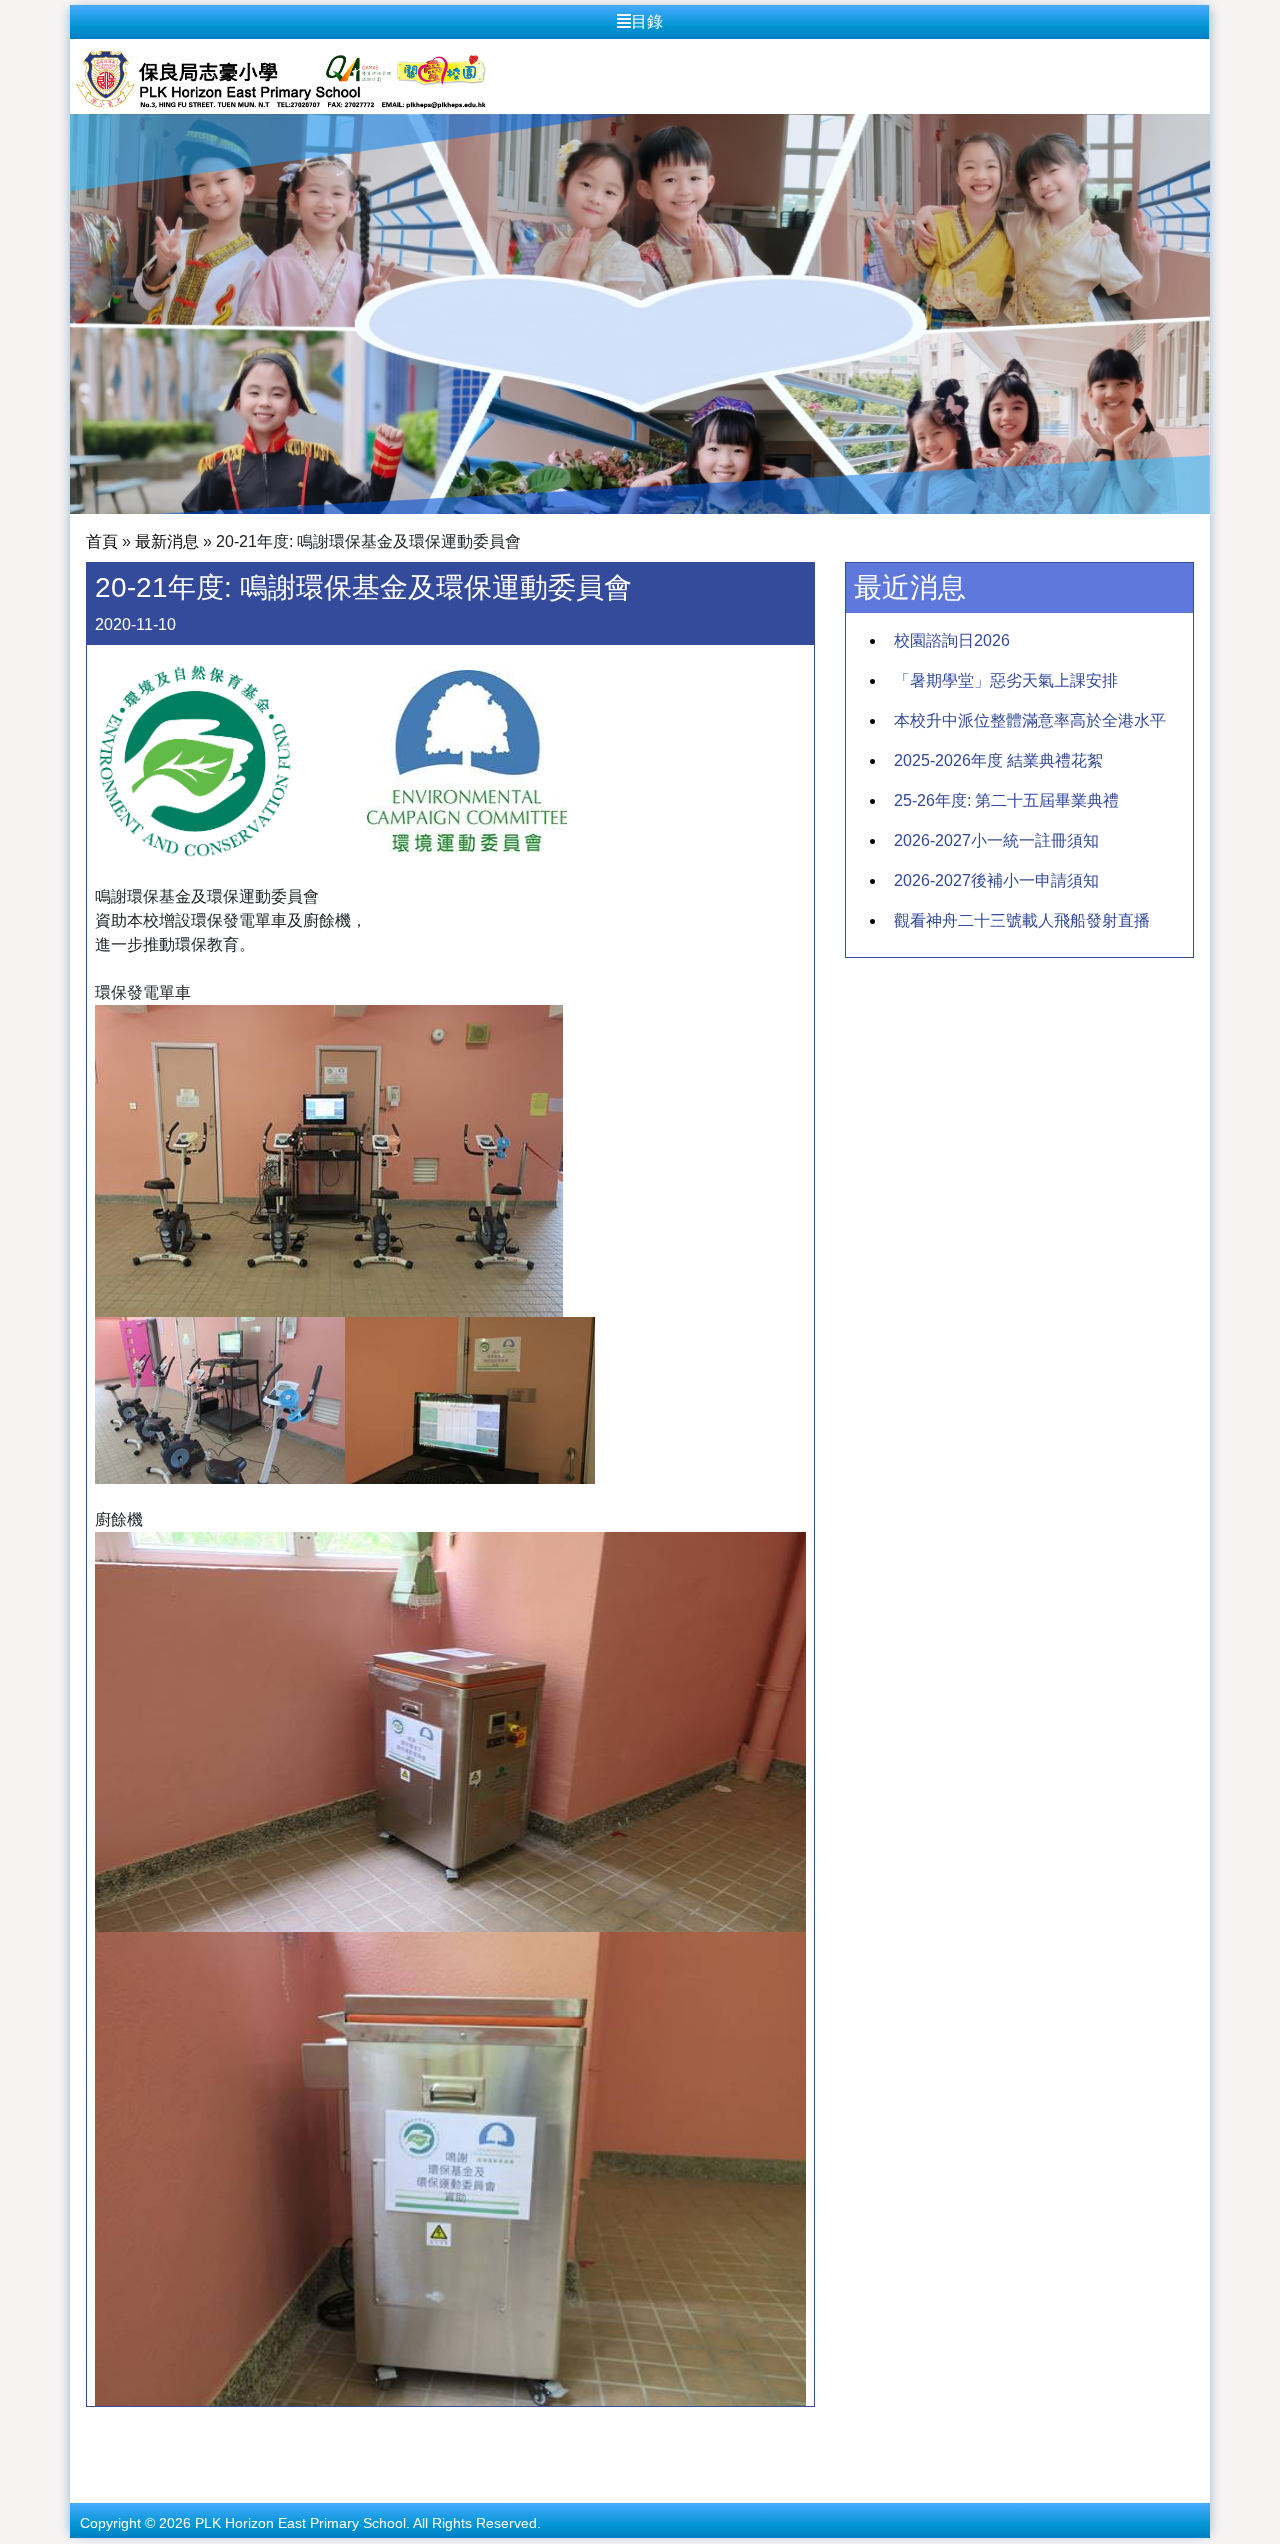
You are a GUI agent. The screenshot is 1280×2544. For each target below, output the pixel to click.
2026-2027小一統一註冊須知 (996, 840)
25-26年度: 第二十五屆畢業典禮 (1006, 800)
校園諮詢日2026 (952, 640)
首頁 (102, 541)
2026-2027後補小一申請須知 (996, 880)
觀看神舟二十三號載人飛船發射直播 (1022, 920)
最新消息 (167, 541)
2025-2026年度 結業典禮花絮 (998, 760)
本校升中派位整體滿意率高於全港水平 (1030, 720)
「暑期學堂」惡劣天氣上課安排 (1006, 680)
